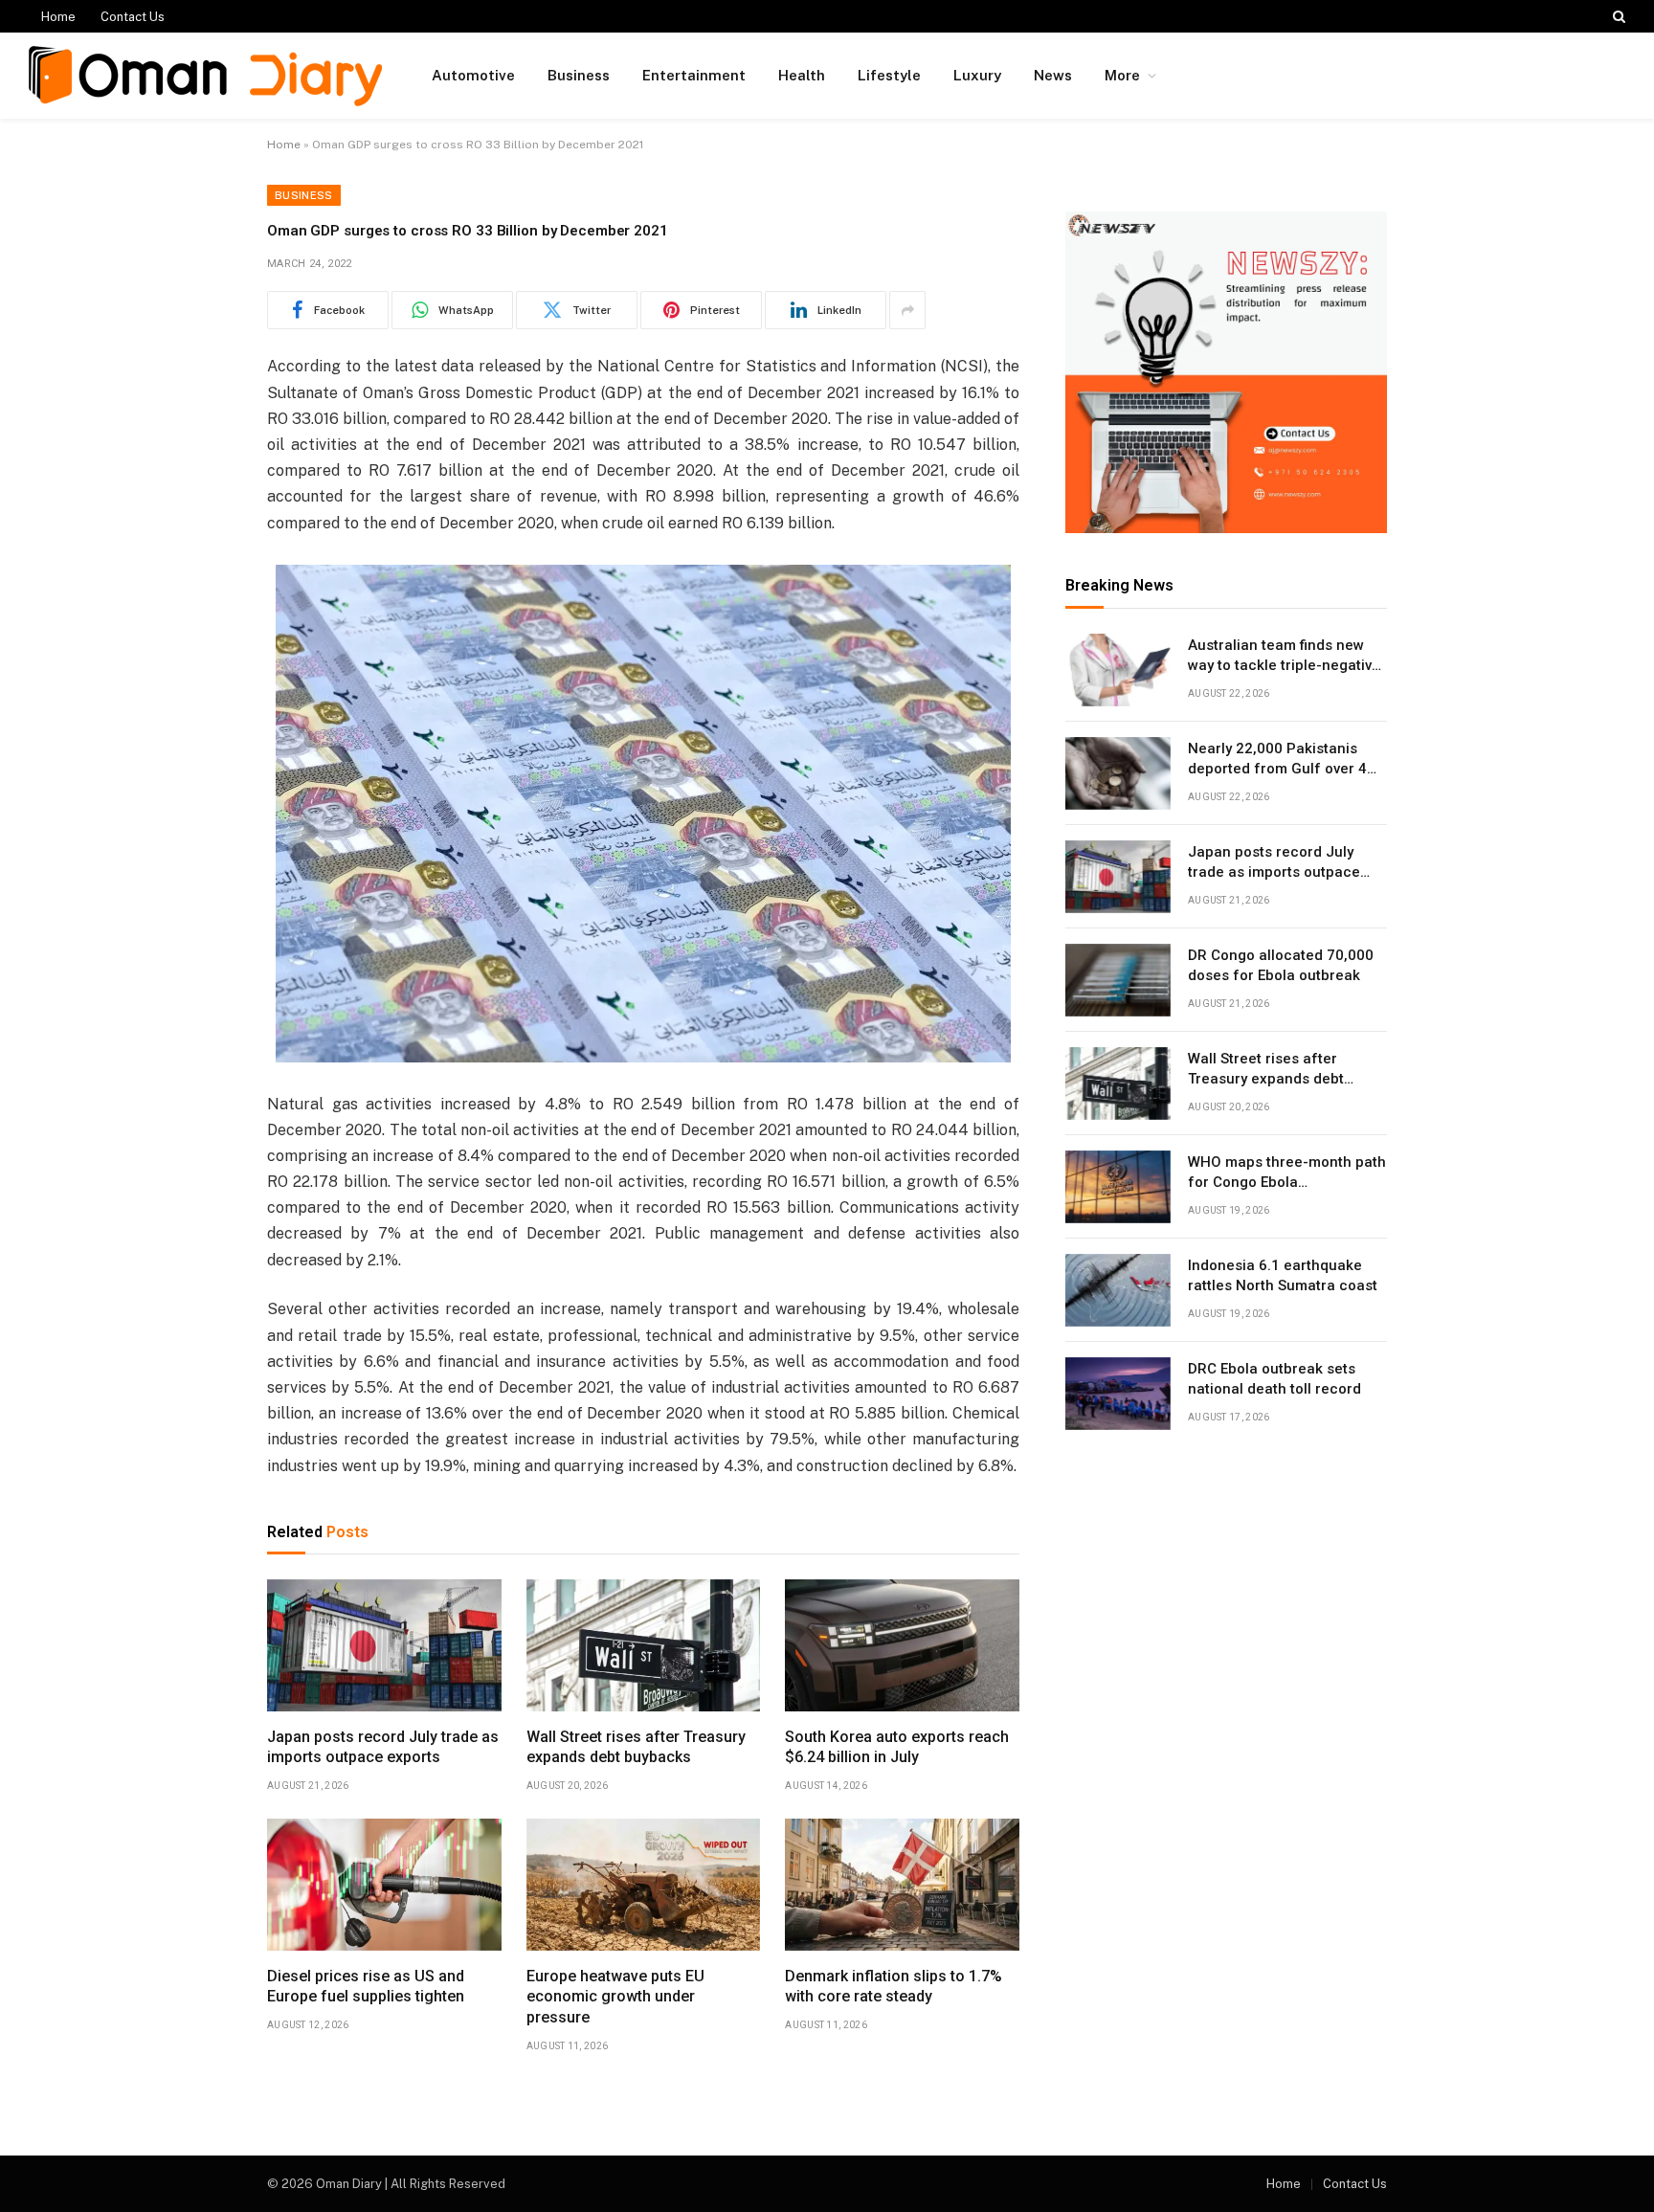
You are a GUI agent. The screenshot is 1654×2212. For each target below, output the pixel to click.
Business (579, 75)
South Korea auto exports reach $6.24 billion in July (897, 1747)
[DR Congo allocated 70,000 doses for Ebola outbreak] (1118, 980)
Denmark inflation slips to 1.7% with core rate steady (894, 1987)
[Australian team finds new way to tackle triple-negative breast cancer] (1118, 670)
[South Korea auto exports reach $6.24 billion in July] (902, 1645)
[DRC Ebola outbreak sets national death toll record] (1118, 1394)
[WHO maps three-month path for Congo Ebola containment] (1118, 1187)
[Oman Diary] (205, 76)
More (1122, 75)
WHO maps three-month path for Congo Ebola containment (1287, 1173)
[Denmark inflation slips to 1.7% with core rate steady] (902, 1885)
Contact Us (133, 17)
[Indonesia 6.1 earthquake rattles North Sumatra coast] (1118, 1290)
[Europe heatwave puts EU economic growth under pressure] (644, 1885)
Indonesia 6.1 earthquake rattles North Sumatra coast (1283, 1275)
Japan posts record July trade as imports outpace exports (383, 1747)
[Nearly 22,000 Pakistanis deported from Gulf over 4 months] (1118, 773)
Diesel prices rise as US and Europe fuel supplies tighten (366, 1987)
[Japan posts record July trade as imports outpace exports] (384, 1645)
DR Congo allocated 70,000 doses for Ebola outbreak (1281, 965)
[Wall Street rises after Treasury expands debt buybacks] (644, 1645)
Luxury (977, 75)
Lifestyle (889, 75)
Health (802, 75)
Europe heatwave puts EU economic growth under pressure (615, 1997)
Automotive (473, 75)
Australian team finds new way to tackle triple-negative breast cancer (1284, 657)
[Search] (1617, 16)
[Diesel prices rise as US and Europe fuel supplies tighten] (384, 1885)
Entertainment (694, 75)
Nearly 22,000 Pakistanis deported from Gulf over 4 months (1277, 760)
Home (58, 17)
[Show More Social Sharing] (907, 310)
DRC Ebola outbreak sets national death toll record (1274, 1379)
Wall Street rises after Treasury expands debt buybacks (636, 1747)
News (1053, 75)
